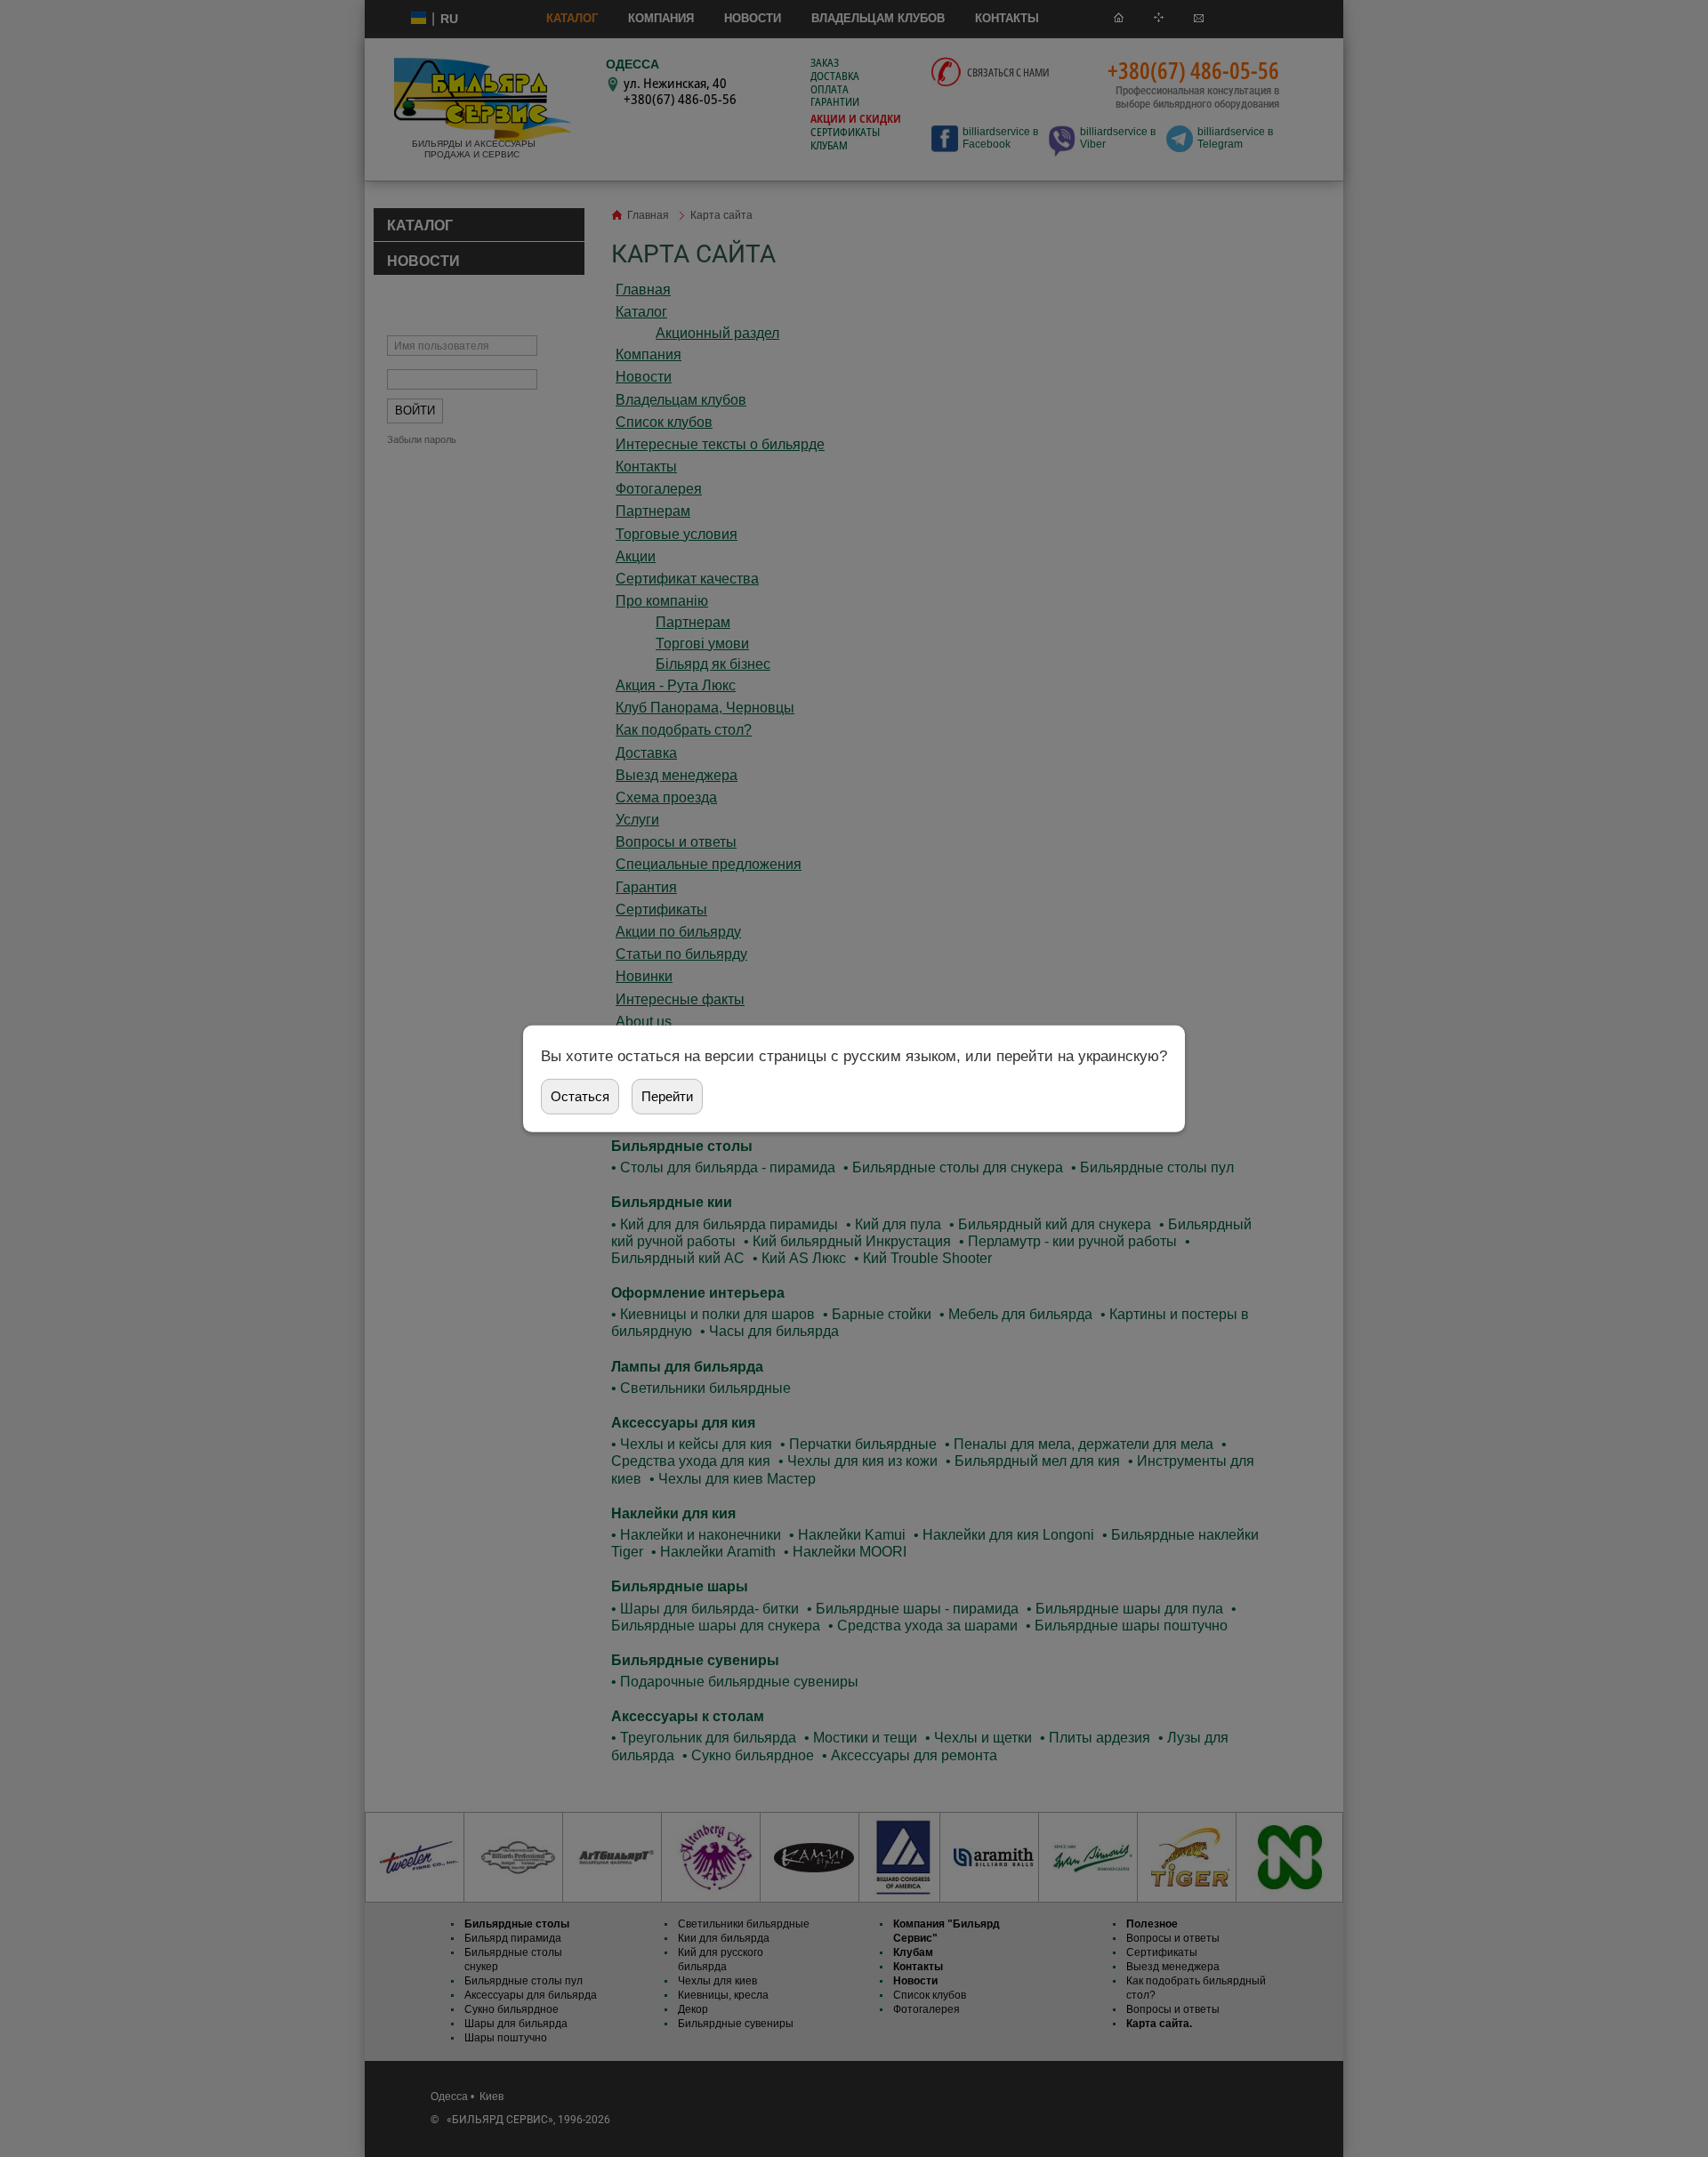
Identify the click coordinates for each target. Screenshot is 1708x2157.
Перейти (667, 1096)
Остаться (580, 1096)
